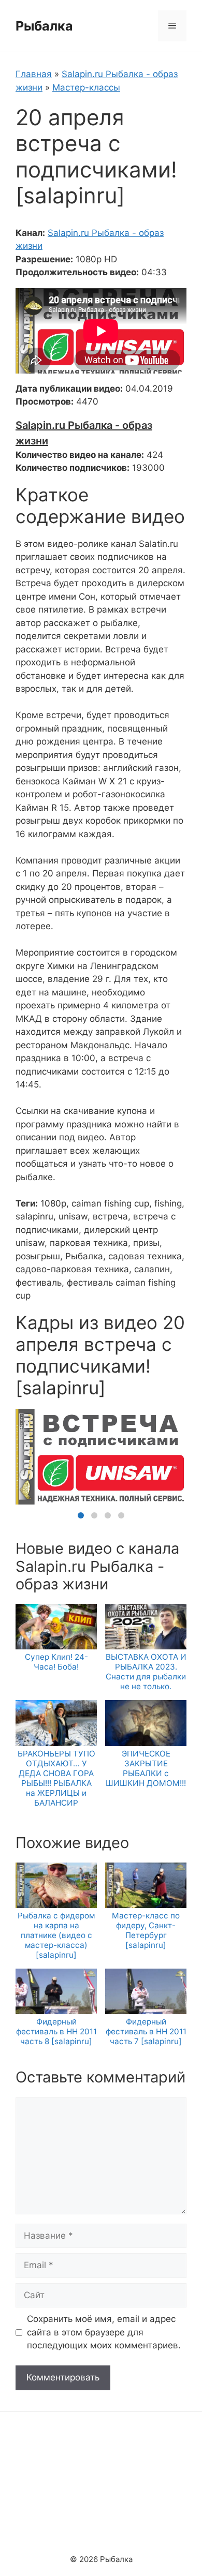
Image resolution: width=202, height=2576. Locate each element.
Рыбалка (44, 26)
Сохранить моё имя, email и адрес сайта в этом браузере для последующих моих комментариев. (104, 2332)
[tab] (81, 1515)
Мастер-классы (86, 87)
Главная (34, 74)
